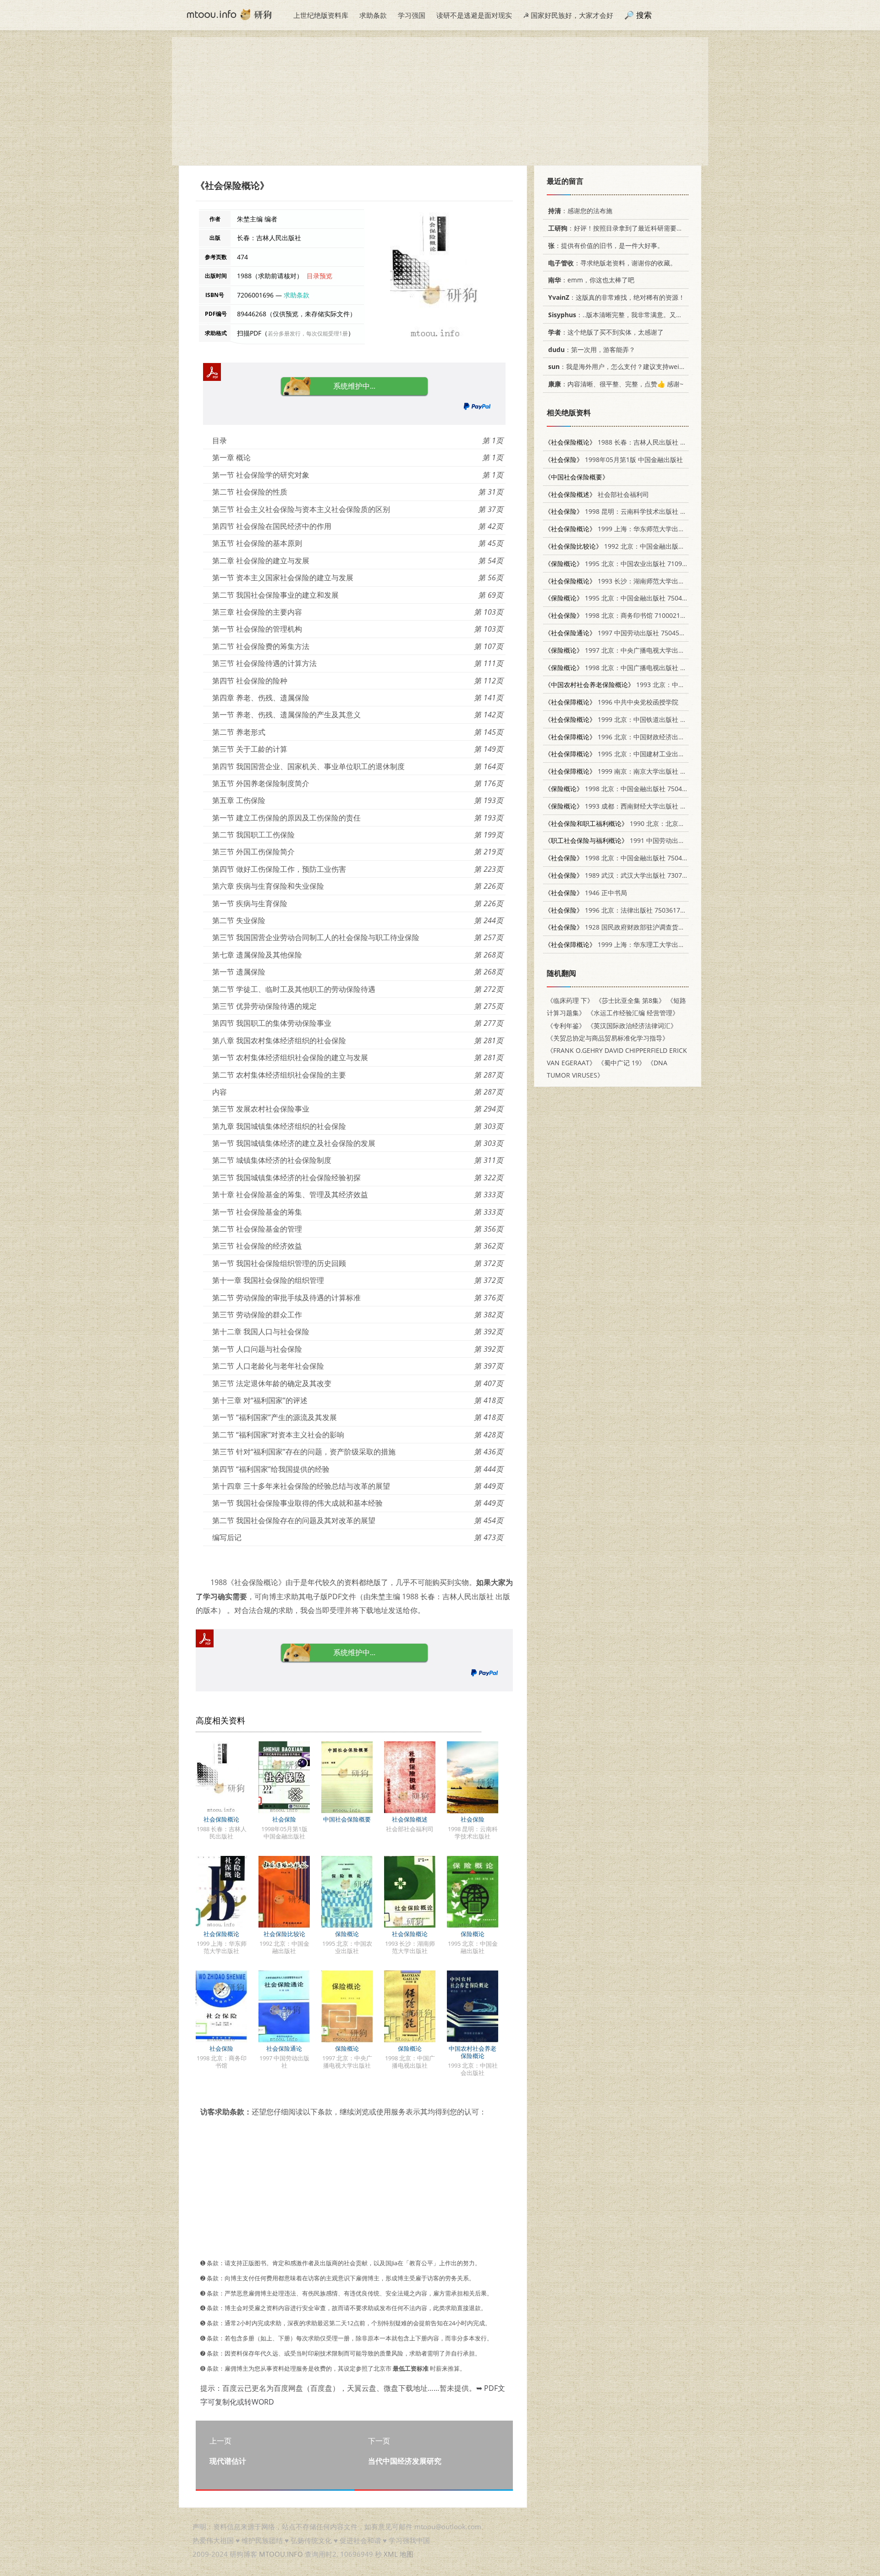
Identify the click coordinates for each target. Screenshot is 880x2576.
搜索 (644, 15)
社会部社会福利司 (597, 494)
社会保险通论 (284, 2048)
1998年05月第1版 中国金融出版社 (614, 460)
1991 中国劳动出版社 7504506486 (637, 840)
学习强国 (412, 15)
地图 (407, 2554)
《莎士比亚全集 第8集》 (630, 1000)
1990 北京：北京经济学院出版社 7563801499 (653, 823)
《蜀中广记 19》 (621, 1063)
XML (391, 2554)
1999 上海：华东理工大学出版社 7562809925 (637, 944)
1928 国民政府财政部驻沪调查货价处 (618, 927)
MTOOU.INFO (281, 2554)
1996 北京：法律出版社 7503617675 (618, 910)
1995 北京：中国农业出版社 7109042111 (624, 564)
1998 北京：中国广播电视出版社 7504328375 (631, 668)
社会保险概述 (410, 1819)
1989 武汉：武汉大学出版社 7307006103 (624, 875)
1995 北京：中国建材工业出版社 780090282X (637, 754)
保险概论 (347, 1934)
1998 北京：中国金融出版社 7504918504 (624, 858)
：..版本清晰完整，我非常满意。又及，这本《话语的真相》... (650, 315)
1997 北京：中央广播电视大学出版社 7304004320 (637, 650)
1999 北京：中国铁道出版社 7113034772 (631, 719)
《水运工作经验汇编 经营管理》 (633, 1013)
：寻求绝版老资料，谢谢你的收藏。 (612, 263)
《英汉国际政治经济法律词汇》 (632, 1026)
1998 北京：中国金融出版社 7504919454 (624, 789)
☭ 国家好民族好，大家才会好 (568, 15)
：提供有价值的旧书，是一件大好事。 (606, 245)
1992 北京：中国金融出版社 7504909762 (634, 546)
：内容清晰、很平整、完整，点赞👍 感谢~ (616, 384)
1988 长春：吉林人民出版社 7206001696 (631, 442)
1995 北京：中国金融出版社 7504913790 (624, 598)
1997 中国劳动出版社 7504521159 (621, 633)
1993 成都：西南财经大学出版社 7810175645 (631, 806)
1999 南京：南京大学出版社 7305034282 (631, 771)
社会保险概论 (221, 1819)
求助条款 (373, 15)
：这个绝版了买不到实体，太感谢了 (606, 332)
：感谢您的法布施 (580, 211)
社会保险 (284, 1819)
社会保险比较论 (284, 1934)
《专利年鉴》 (566, 1026)
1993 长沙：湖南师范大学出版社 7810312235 (637, 581)
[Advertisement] (440, 101)
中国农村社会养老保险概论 (473, 2052)
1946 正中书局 (586, 893)
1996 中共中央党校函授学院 (611, 702)
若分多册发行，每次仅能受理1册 (308, 333)
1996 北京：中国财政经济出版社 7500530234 (637, 737)
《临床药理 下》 (570, 1000)
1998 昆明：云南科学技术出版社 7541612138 (631, 511)
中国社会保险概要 (347, 1819)
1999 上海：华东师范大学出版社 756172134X (637, 529)
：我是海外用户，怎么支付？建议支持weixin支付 (625, 366)
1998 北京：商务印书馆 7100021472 (618, 615)
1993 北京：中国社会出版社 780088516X (650, 685)
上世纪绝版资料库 (321, 15)
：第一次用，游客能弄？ (592, 350)
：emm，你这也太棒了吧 (591, 280)
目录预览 (319, 276)
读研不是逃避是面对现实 (474, 15)
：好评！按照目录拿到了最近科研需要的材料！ (625, 228)
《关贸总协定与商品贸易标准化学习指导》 (608, 1038)
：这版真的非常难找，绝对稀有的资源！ (616, 297)
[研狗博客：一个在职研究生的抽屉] (229, 14)
